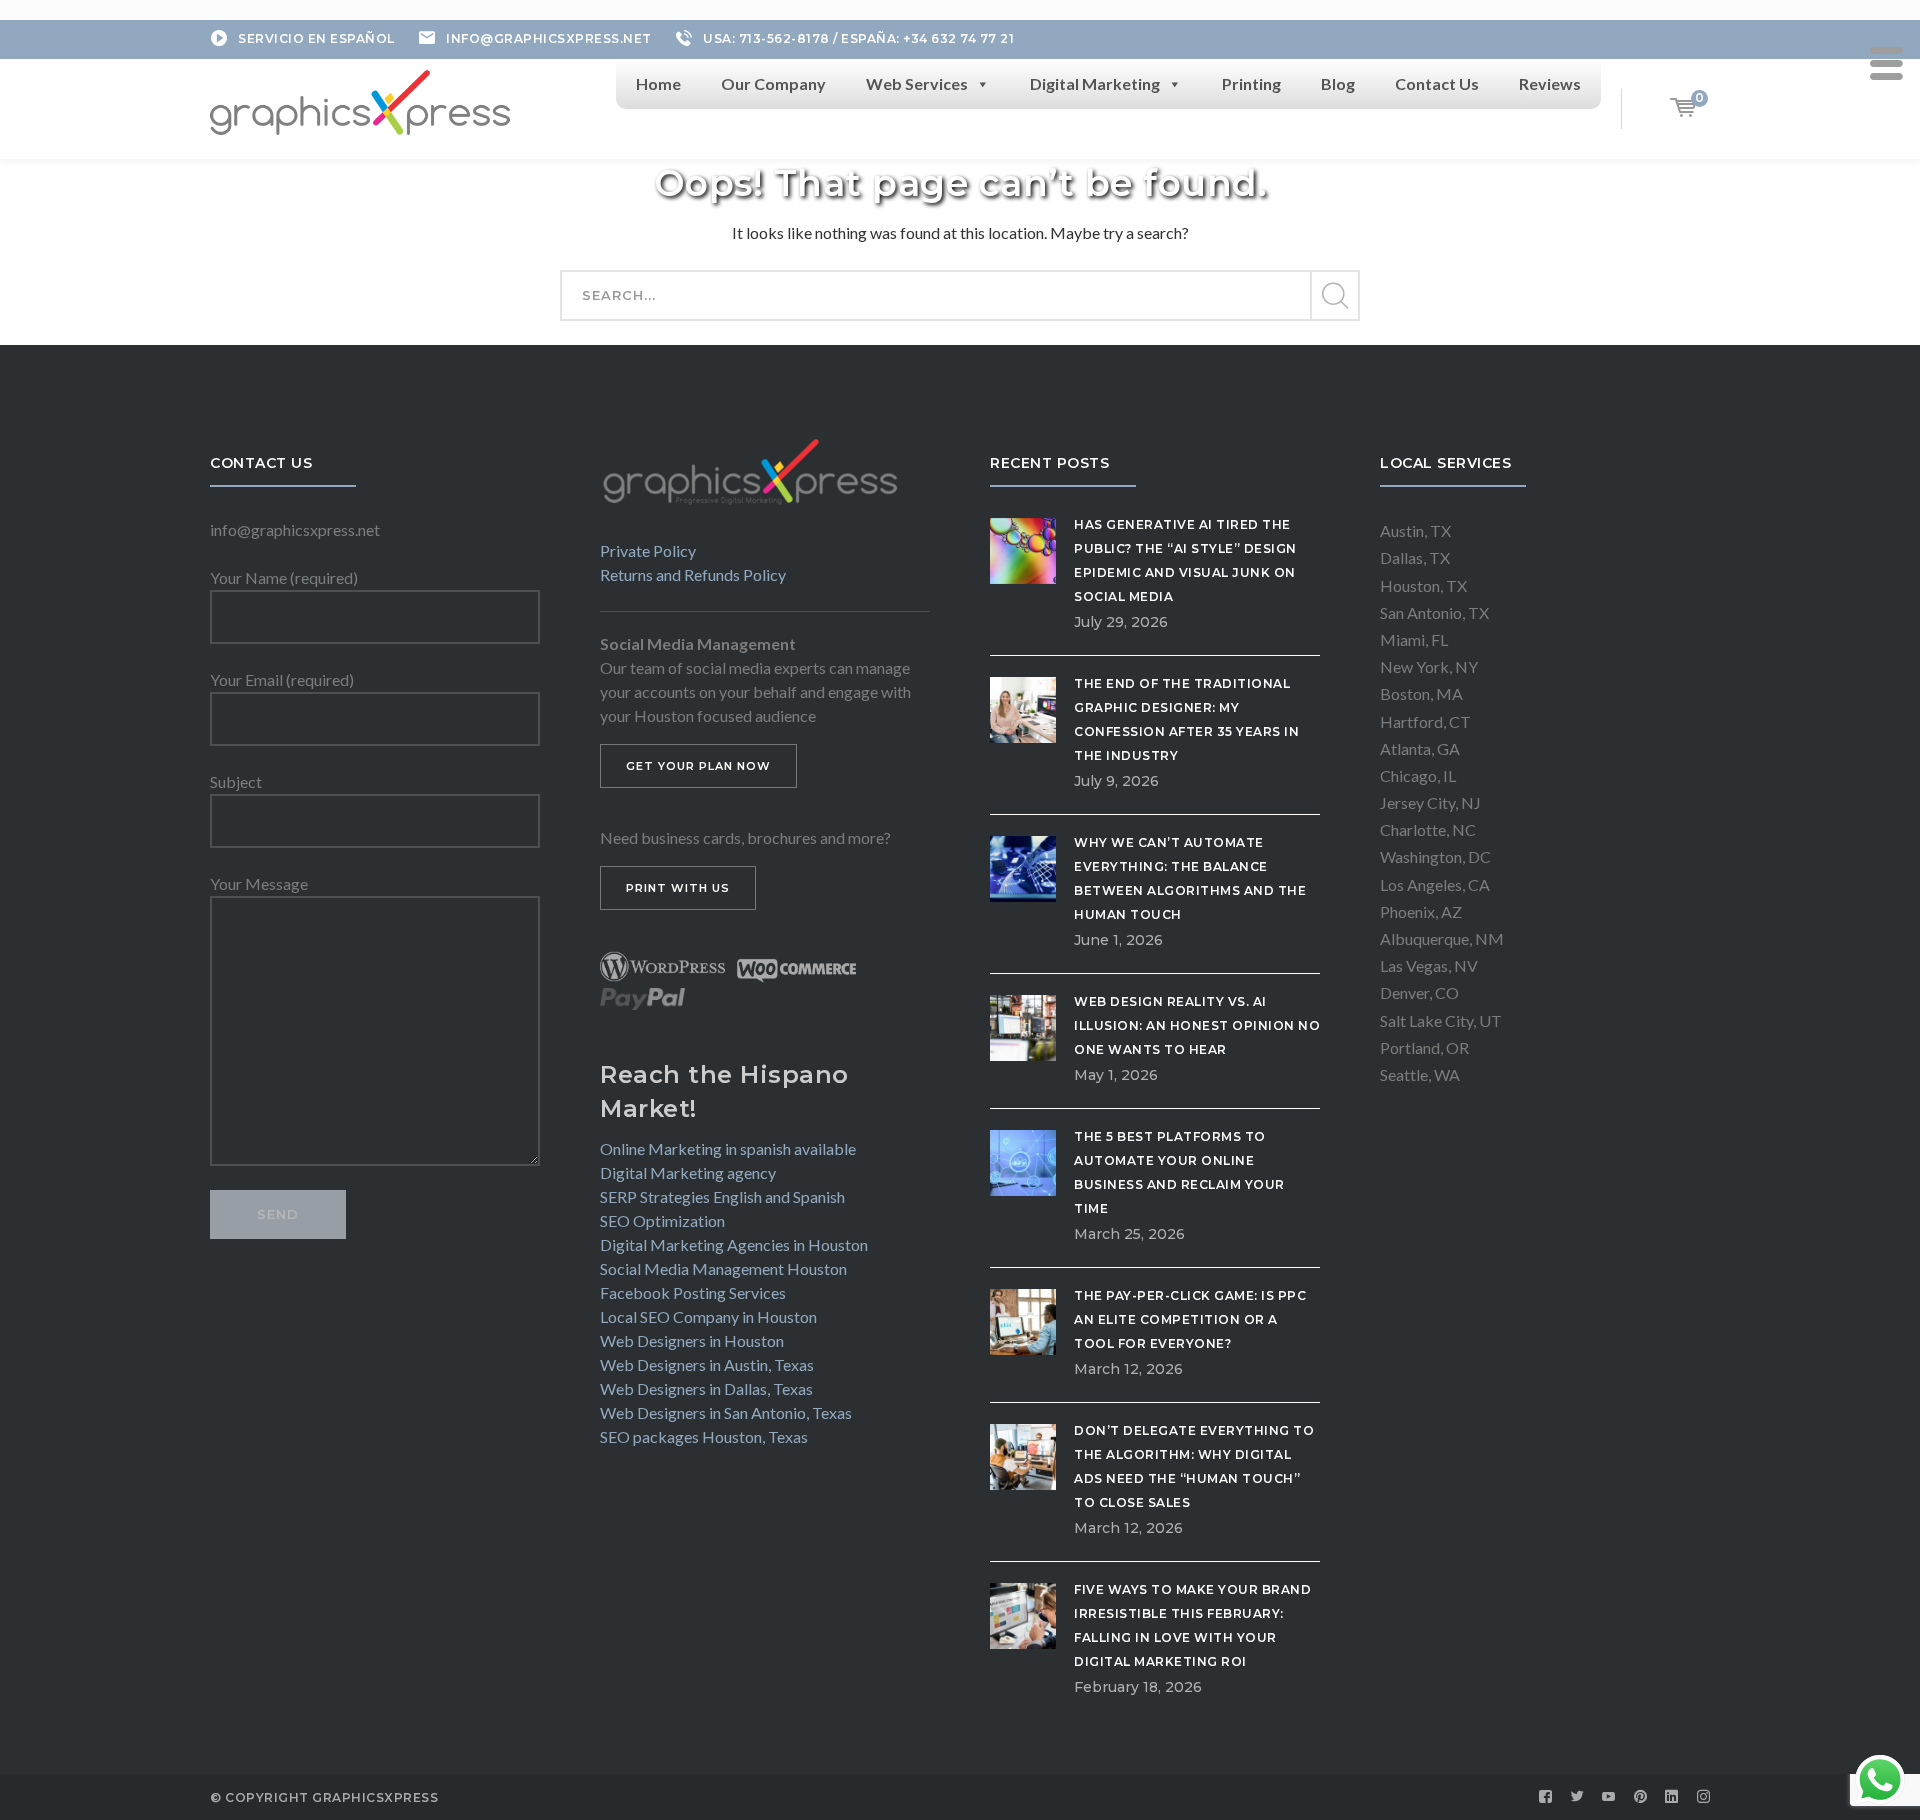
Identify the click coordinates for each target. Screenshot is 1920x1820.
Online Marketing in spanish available (728, 1148)
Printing (1251, 83)
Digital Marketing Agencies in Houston (734, 1244)
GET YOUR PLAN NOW (698, 766)
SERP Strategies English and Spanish (722, 1196)
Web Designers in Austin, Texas (707, 1364)
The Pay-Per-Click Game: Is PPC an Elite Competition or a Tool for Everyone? (1190, 1319)
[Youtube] (1609, 1797)
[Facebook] (1546, 1797)
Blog (1338, 83)
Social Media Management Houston (723, 1268)
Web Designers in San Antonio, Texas (726, 1412)
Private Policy (648, 550)
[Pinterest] (1641, 1797)
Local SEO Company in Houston (708, 1316)
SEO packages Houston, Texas (704, 1436)
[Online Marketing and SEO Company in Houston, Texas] (360, 99)
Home (658, 83)
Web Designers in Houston (692, 1340)
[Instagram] (1704, 1797)
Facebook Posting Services (693, 1292)
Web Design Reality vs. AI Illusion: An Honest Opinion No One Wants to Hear (1197, 1025)
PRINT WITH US (678, 888)
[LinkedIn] (1672, 1797)
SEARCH (1334, 296)
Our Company (773, 83)
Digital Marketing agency (688, 1172)
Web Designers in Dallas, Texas (706, 1388)
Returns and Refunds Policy (693, 574)
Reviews (1550, 83)
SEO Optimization (662, 1220)
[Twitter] (1578, 1797)
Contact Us (1437, 83)
